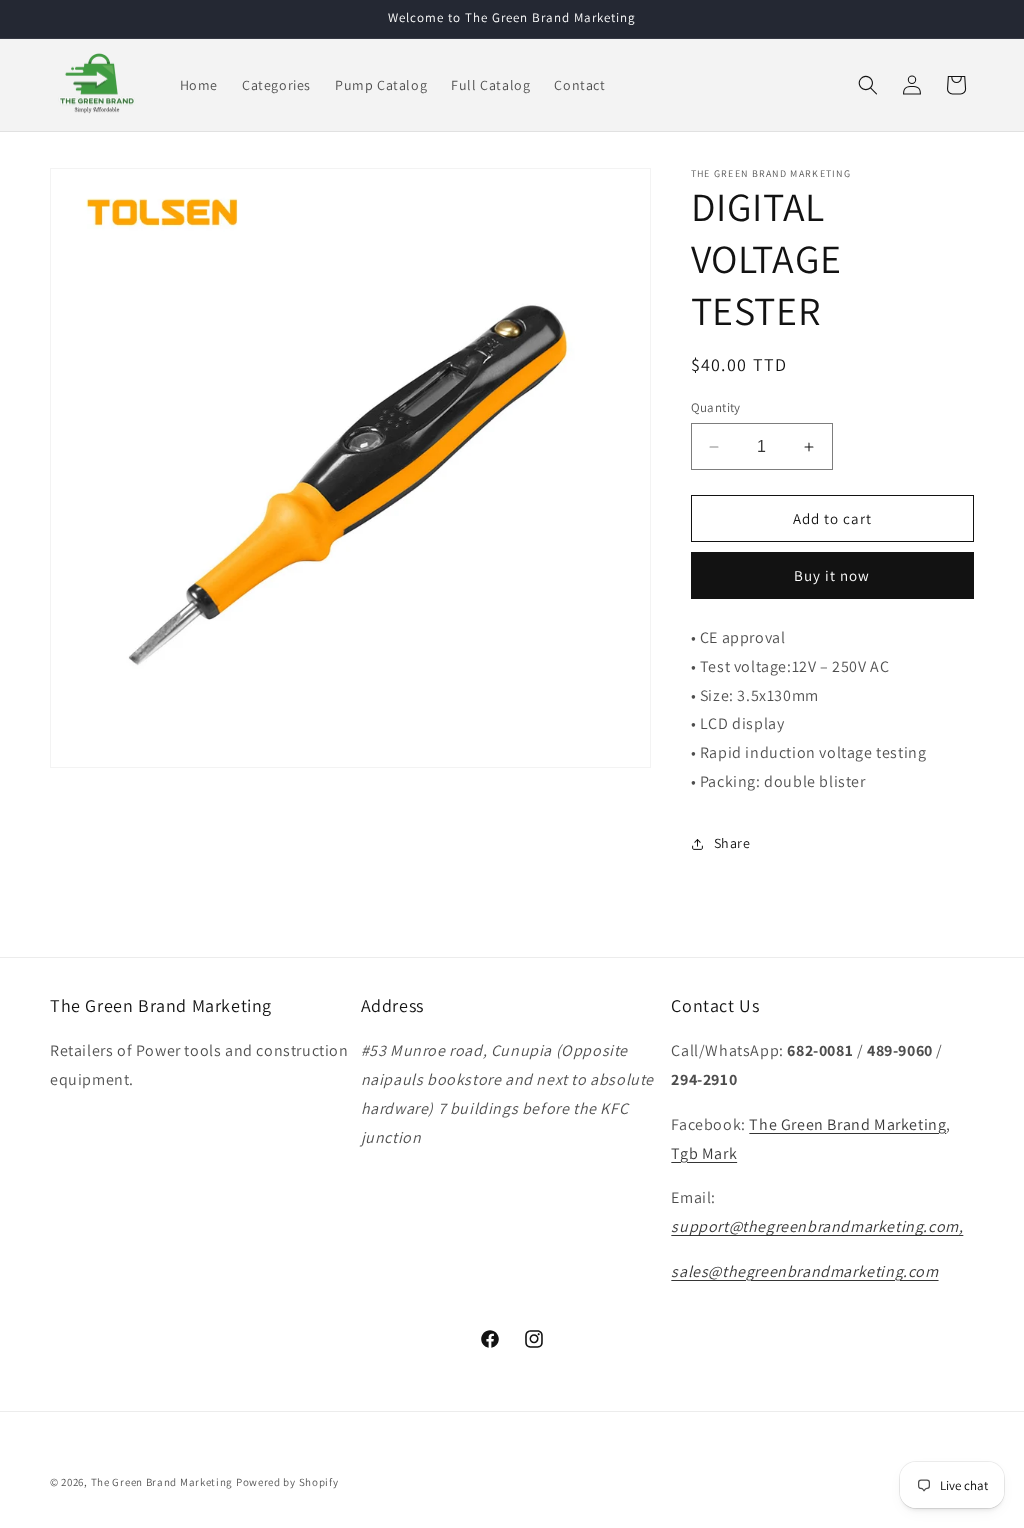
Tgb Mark (704, 1153)
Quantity (716, 407)
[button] (868, 85)
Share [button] (732, 843)
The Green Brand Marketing (847, 1124)
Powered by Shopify (287, 1482)
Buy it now (832, 575)
